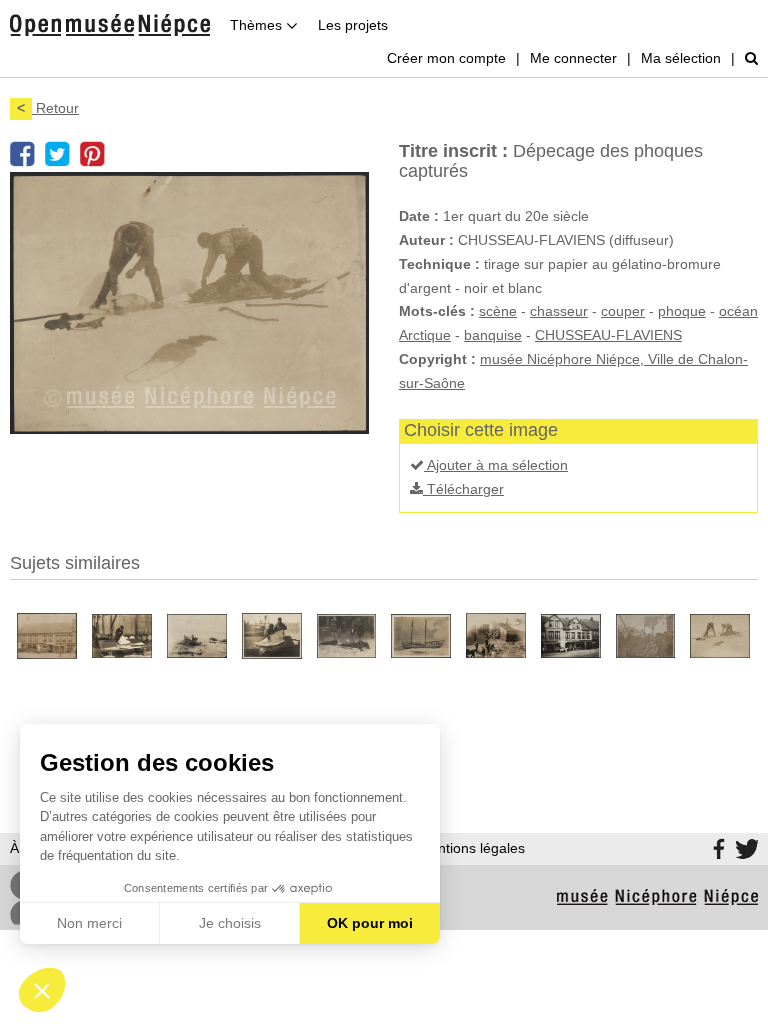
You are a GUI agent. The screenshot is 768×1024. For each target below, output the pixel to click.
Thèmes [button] (258, 25)
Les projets (353, 25)
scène (498, 311)
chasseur (559, 311)
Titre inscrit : (453, 151)
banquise (493, 335)
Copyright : (437, 359)
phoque (682, 311)
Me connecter (573, 58)
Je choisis (230, 923)
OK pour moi (370, 923)
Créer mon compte (446, 58)
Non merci (89, 923)
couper (623, 311)
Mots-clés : (437, 311)
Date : (419, 216)
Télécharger (463, 489)
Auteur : (426, 240)
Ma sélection (681, 58)
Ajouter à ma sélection (496, 465)
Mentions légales (471, 848)
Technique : (439, 264)
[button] (42, 990)
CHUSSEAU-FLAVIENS (608, 335)
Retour (48, 108)
